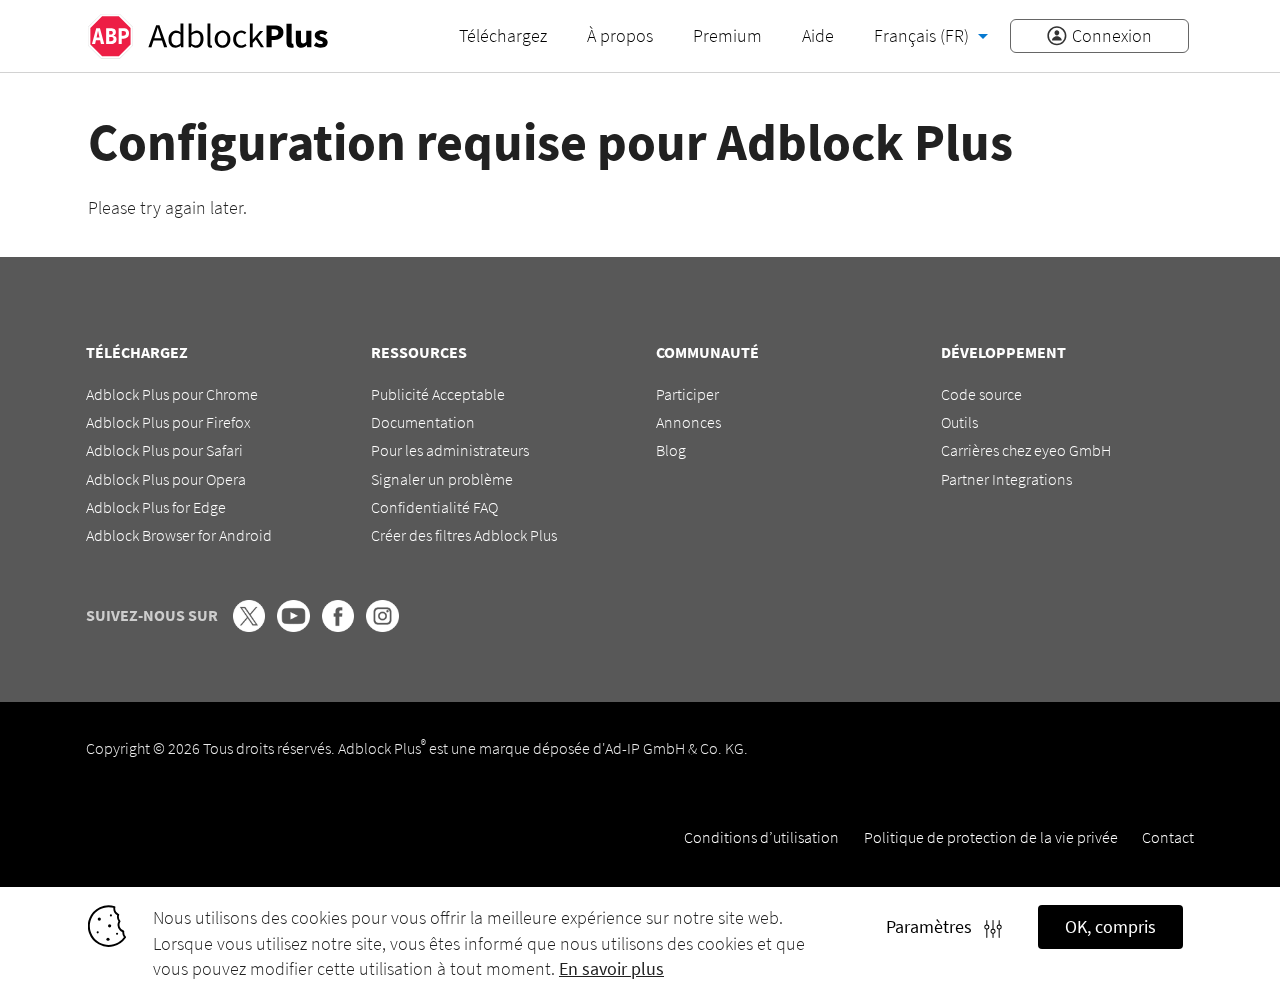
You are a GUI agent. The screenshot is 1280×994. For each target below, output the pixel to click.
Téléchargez (503, 35)
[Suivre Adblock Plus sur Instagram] (382, 626)
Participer (687, 394)
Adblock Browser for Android (179, 535)
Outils (959, 422)
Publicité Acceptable (438, 394)
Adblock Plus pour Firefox (168, 422)
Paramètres (935, 926)
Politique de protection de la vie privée (991, 837)
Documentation (423, 422)
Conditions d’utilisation (761, 837)
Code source (981, 394)
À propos (620, 35)
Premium (727, 35)
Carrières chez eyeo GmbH (1026, 450)
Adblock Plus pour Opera (166, 479)
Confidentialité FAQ (434, 507)
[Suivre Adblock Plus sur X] (249, 626)
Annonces (688, 422)
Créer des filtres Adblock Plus (464, 535)
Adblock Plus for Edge (156, 507)
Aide (818, 35)
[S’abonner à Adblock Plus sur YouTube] (293, 626)
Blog (671, 450)
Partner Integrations (1006, 479)
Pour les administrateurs (450, 450)
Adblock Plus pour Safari (164, 450)
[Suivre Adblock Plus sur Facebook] (338, 626)
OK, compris (1110, 926)
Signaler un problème (442, 479)
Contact (1168, 837)
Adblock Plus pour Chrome (172, 394)
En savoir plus (611, 968)
